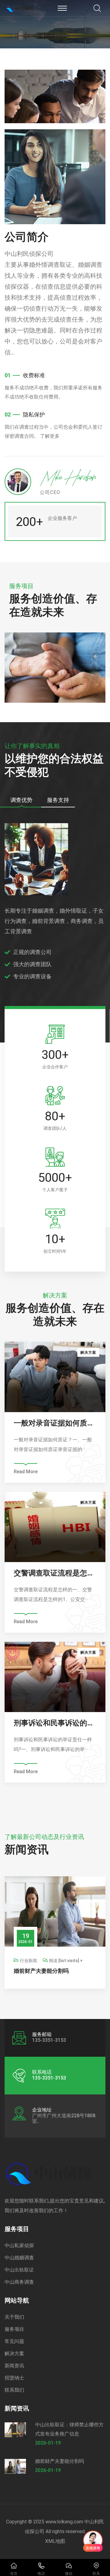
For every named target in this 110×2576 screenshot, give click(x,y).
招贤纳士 (14, 2378)
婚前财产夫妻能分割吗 (60, 2461)
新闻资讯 (14, 2366)
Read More (26, 1472)
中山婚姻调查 (19, 2258)
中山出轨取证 (19, 2270)
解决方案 (14, 2353)
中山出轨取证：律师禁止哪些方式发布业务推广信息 (69, 2429)
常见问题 (14, 2341)
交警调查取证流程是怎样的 (55, 1573)
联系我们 (14, 2390)
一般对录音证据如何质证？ (55, 1423)
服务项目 (14, 2329)
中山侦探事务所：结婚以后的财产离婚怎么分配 (55, 1971)
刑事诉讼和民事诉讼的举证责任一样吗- (55, 1723)
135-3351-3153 (49, 2078)
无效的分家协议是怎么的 (53, 676)
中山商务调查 (19, 2282)
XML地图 (55, 2541)
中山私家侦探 (19, 2245)
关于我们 (14, 2317)
